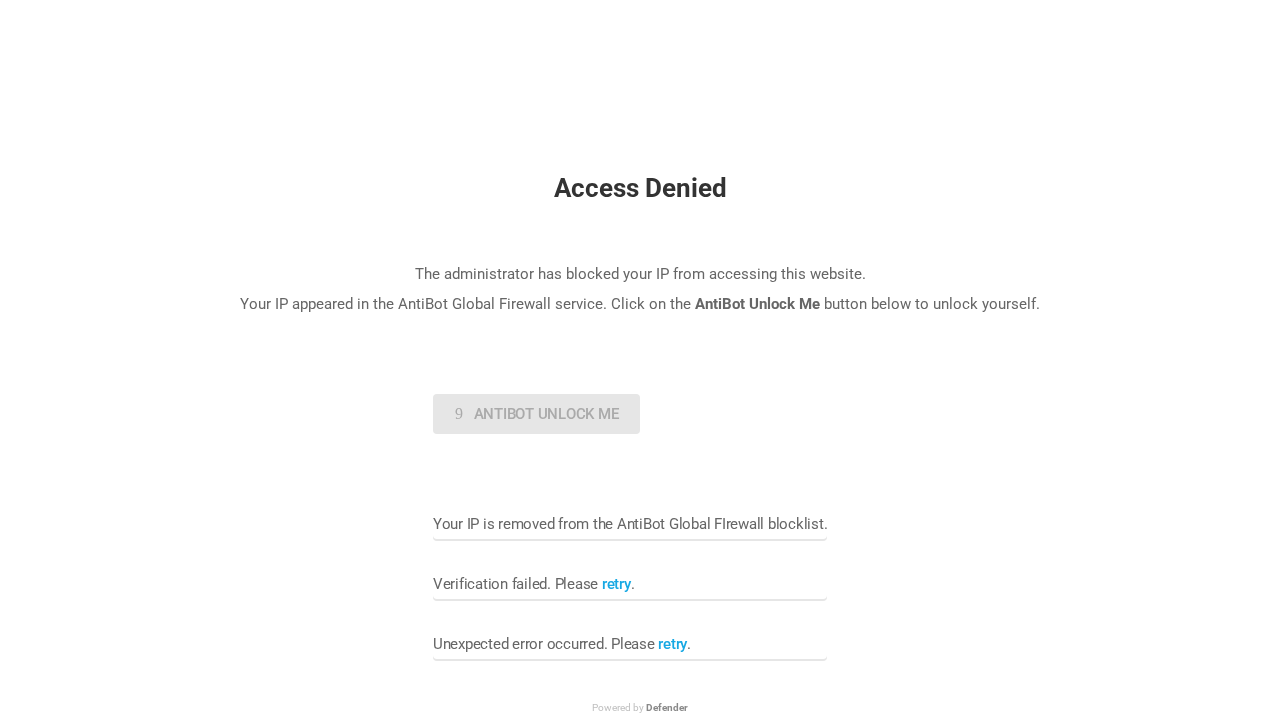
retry (616, 584)
